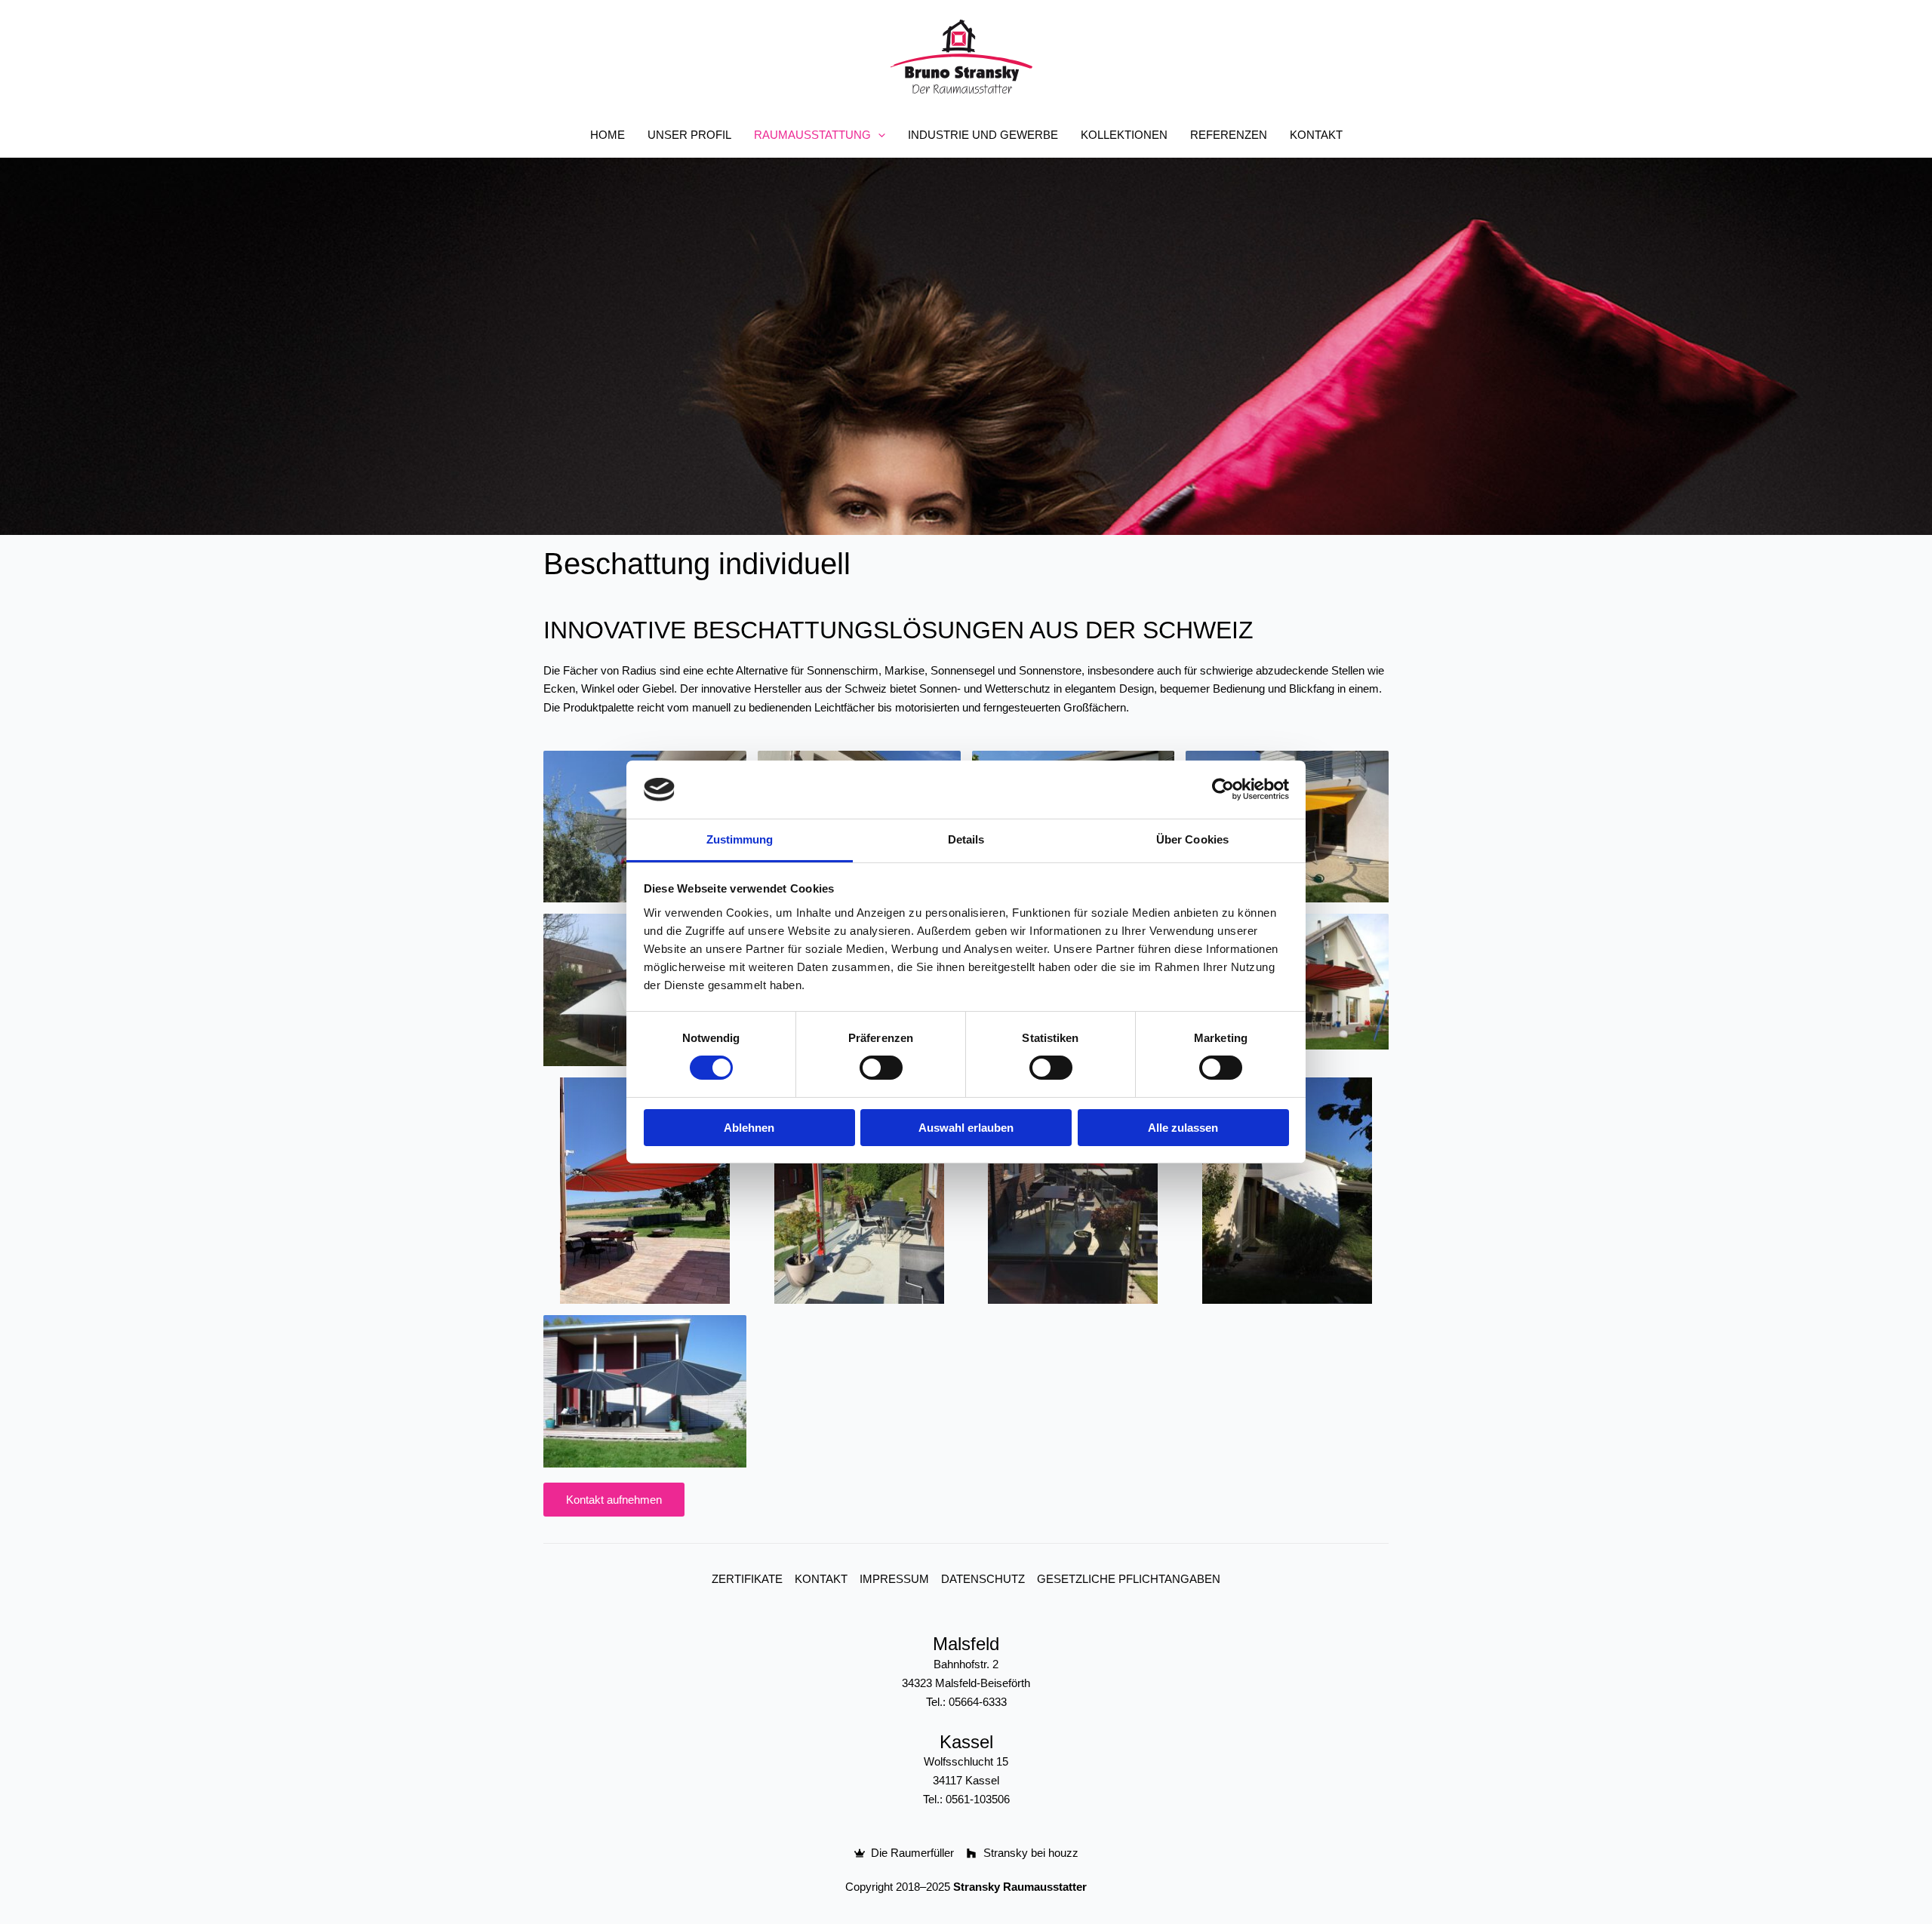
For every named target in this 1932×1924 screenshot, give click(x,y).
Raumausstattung (812, 135)
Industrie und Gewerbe (983, 135)
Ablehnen (749, 1128)
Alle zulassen (1183, 1128)
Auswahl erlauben (966, 1128)
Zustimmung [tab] (740, 839)
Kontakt (1316, 135)
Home (608, 135)
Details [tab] (966, 839)
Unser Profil (689, 135)
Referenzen (1229, 135)
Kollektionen (1124, 135)
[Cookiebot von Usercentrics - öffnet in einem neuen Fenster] (1223, 789)
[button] (878, 135)
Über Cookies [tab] (1192, 839)
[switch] (881, 1068)
